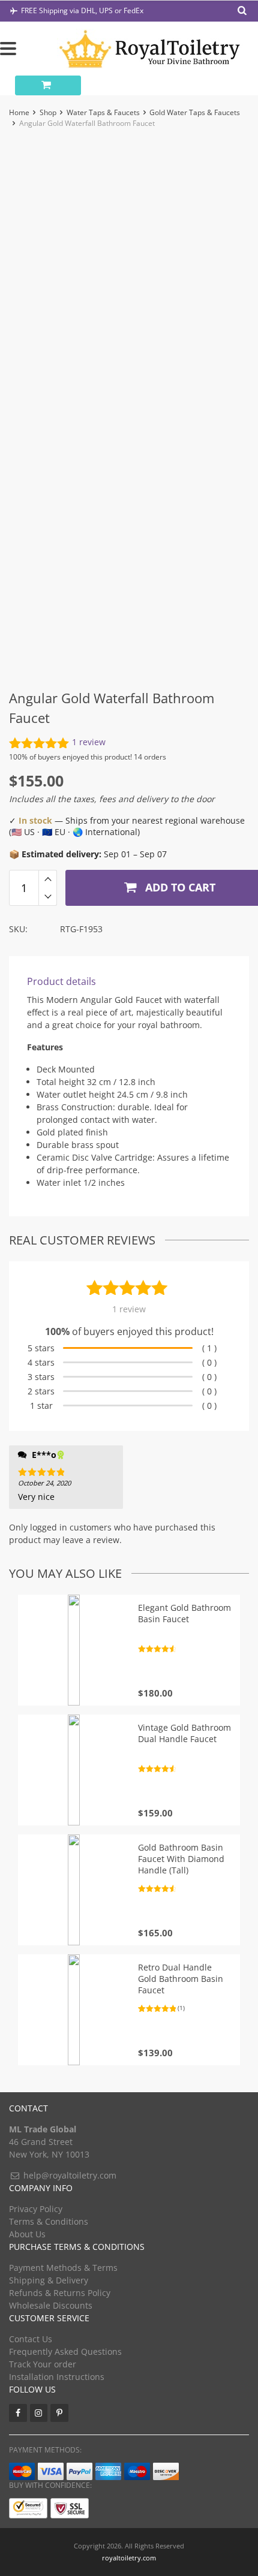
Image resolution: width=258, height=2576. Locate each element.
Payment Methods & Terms (63, 2268)
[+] (48, 879)
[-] (48, 897)
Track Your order (43, 2364)
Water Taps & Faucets (103, 112)
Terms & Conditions (49, 2221)
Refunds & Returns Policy (60, 2293)
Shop (48, 112)
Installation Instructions (57, 2377)
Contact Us (31, 2339)
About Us (27, 2234)
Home (19, 112)
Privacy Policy (36, 2209)
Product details (61, 981)
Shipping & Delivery (49, 2280)
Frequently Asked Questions (65, 2351)
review (89, 742)
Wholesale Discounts (51, 2305)
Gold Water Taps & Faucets (195, 112)
